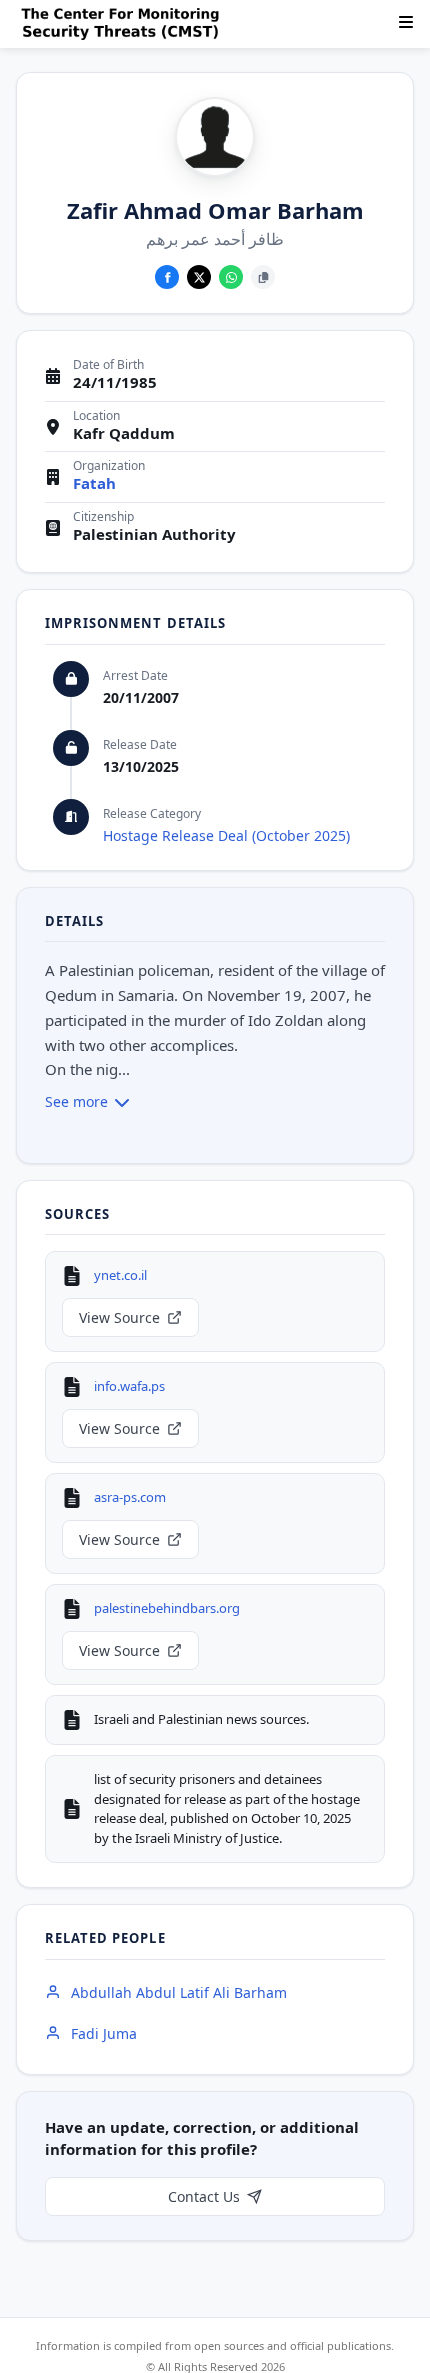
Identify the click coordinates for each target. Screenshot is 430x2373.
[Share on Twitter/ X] (199, 277)
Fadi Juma (104, 2033)
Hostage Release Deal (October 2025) (226, 835)
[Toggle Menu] (406, 22)
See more (76, 1101)
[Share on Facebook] (167, 277)
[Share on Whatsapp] (231, 277)
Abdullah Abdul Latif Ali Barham (179, 1992)
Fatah (94, 483)
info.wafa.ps (129, 1386)
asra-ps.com (130, 1497)
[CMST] (124, 24)
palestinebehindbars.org (167, 1608)
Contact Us (204, 2196)
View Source (119, 1317)
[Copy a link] (263, 277)
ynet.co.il (120, 1275)
